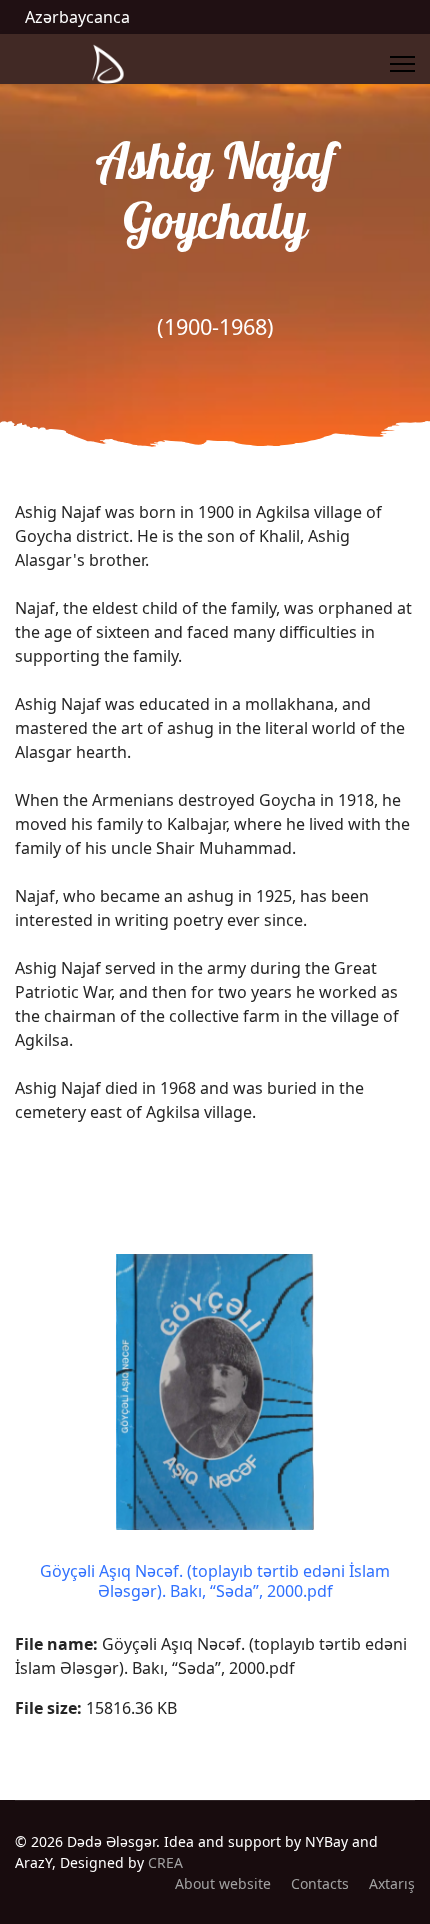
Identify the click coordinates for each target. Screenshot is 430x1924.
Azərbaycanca (77, 17)
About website (223, 1883)
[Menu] (402, 64)
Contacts (320, 1883)
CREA (165, 1862)
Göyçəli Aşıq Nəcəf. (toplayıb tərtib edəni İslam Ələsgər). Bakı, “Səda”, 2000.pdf (215, 1581)
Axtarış (392, 1883)
